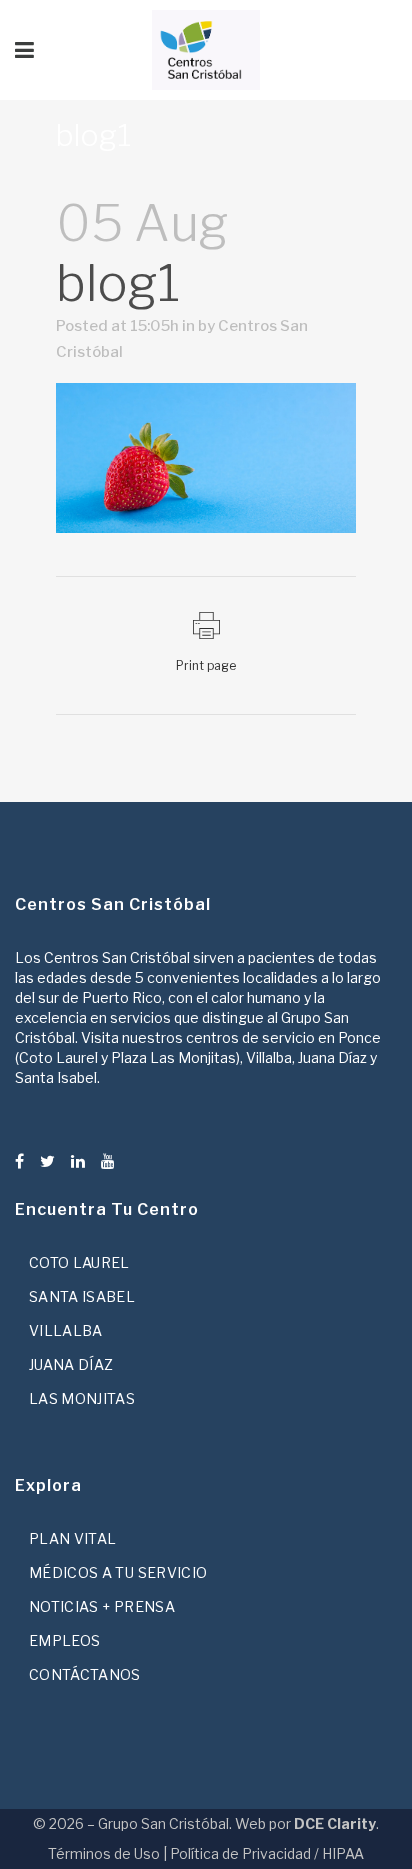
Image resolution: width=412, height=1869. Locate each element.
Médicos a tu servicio (118, 1572)
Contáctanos (85, 1674)
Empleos (64, 1640)
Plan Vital (73, 1538)
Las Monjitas (82, 1398)
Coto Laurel (79, 1262)
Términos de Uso (104, 1853)
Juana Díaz (71, 1364)
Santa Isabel (82, 1296)
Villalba (66, 1330)
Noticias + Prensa (102, 1606)
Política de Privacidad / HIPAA (267, 1853)
